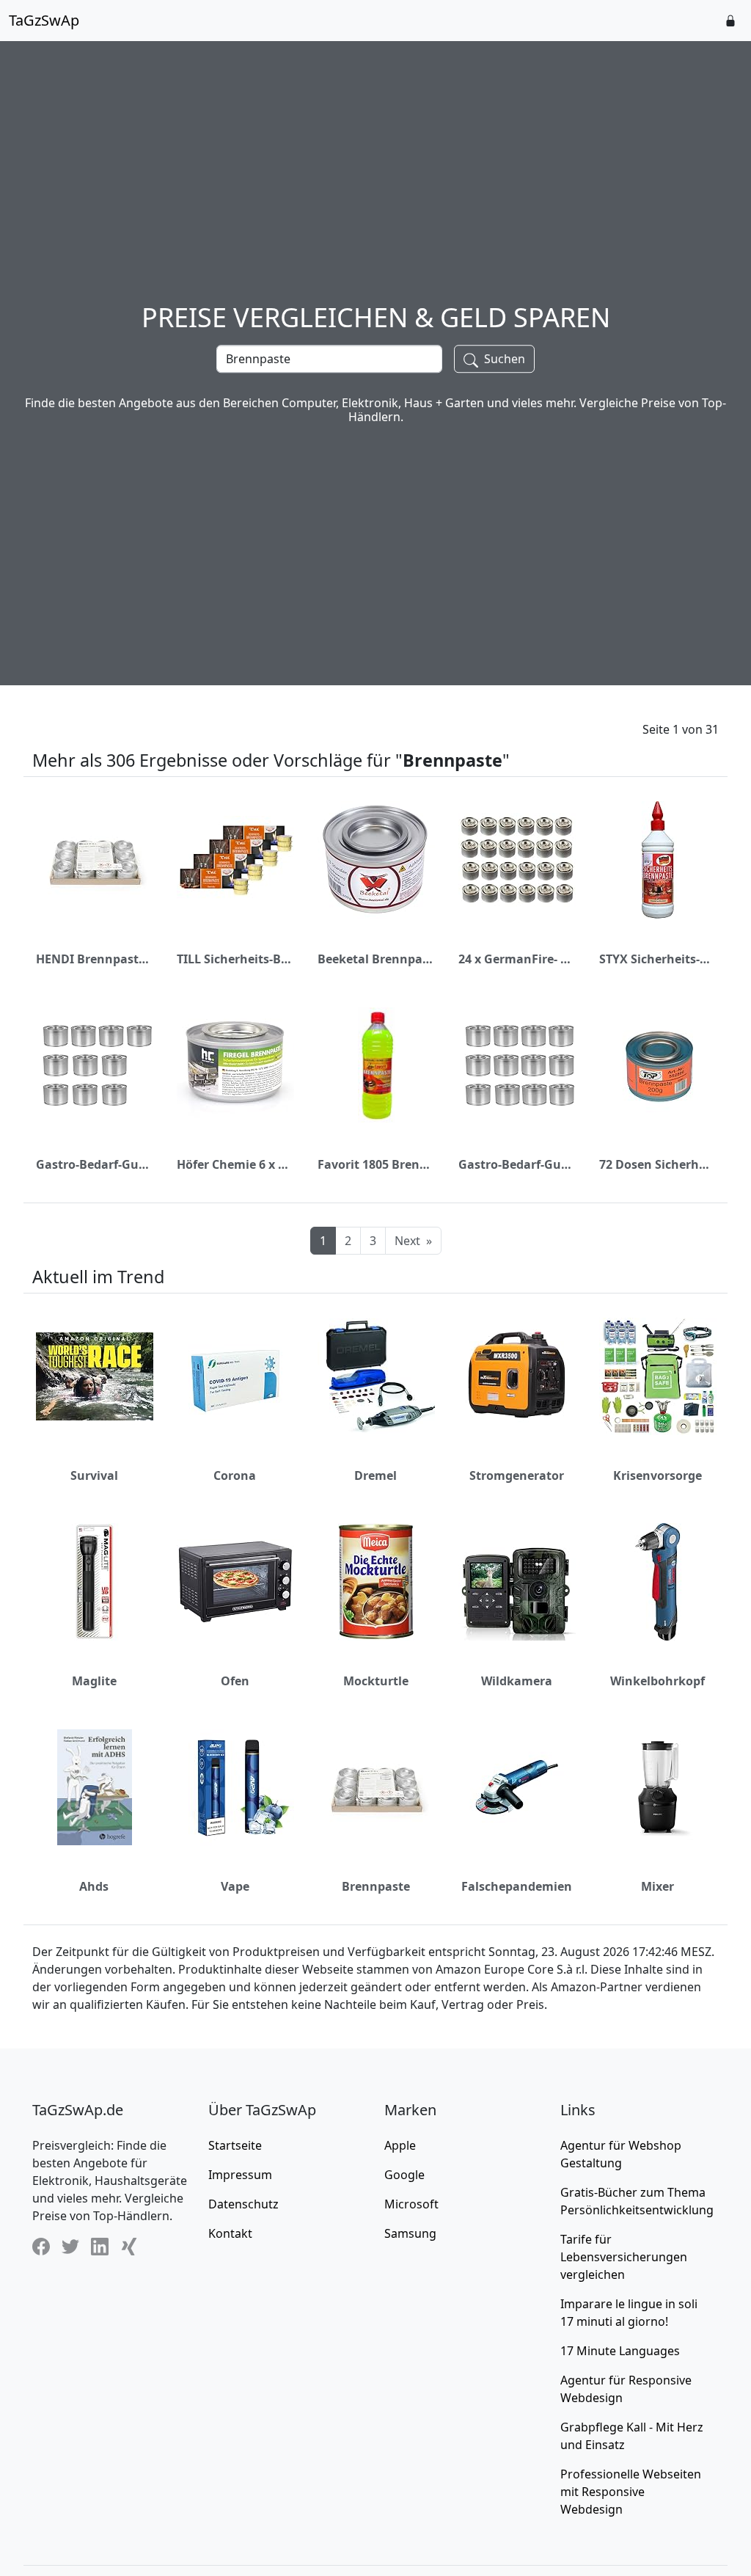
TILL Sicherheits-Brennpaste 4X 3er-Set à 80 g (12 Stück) (235, 959)
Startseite (235, 2145)
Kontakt (230, 2233)
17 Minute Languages (620, 2351)
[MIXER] (658, 1787)
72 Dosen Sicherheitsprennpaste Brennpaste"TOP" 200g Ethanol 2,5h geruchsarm (657, 1164)
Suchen (503, 359)
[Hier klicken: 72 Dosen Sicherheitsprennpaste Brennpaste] (658, 1065)
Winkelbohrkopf (657, 1681)
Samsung (410, 2233)
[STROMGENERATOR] (517, 1376)
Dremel (375, 1475)
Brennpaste (376, 1886)
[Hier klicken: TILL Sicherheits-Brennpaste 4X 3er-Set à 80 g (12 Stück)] (235, 860)
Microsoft (411, 2204)
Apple (400, 2145)
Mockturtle (376, 1681)
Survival (94, 1475)
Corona (235, 1475)
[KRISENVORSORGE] (658, 1376)
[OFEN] (235, 1582)
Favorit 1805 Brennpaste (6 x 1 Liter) (375, 1164)
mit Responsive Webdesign (631, 2492)
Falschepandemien (517, 1886)
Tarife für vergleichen (624, 2257)
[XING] (129, 2246)
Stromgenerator (517, 1475)
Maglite (94, 1681)
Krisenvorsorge (657, 1475)
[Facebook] (41, 2246)
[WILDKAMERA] (517, 1582)
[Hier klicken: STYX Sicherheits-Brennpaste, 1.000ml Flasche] (658, 860)
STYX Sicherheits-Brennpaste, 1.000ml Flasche (657, 959)
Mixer (657, 1886)
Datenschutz (243, 2204)
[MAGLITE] (95, 1582)
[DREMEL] (376, 1376)
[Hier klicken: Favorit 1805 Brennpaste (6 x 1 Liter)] (377, 1065)
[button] (730, 21)
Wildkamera (517, 1681)
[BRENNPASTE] (376, 1787)
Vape (235, 1886)
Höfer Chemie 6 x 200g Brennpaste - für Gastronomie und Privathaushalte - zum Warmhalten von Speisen (235, 1164)
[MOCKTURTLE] (376, 1582)
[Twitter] (70, 2246)
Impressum (240, 2175)
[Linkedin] (100, 2246)
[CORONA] (235, 1376)
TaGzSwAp (44, 20)
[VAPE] (235, 1787)
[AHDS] (95, 1787)
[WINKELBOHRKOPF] (658, 1582)
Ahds (94, 1886)
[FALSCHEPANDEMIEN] (517, 1787)
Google (404, 2175)
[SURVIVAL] (95, 1376)
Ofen (235, 1681)
